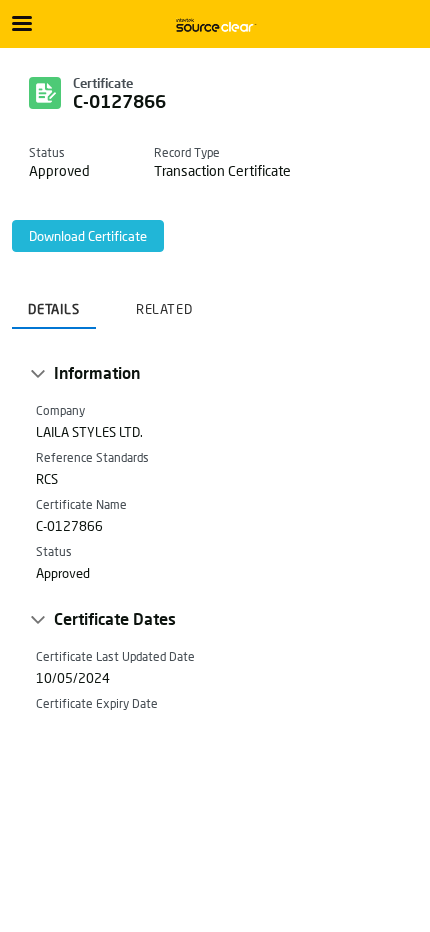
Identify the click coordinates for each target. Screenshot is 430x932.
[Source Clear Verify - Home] (215, 25)
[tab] (54, 303)
